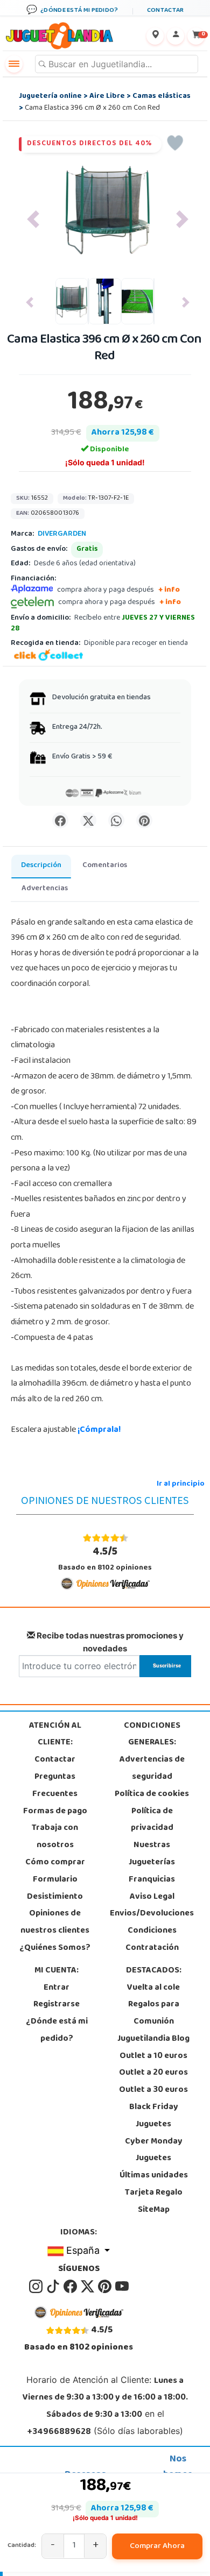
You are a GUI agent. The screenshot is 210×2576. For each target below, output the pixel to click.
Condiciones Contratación (152, 1940)
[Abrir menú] (14, 64)
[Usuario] (176, 36)
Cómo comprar (55, 1863)
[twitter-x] (88, 2287)
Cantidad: (22, 2546)
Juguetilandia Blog (153, 2039)
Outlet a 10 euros (153, 2056)
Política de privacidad (152, 1820)
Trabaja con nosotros (55, 1837)
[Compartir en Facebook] (60, 820)
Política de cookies (152, 1794)
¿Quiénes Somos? (55, 1948)
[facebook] (71, 2287)
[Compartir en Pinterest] (144, 820)
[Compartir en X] (88, 820)
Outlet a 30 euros (153, 2090)
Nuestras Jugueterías (152, 1854)
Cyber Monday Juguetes (154, 2151)
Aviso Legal (152, 1897)
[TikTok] (54, 2287)
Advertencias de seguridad (152, 1769)
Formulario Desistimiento (55, 1889)
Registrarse (57, 2005)
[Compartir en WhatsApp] (116, 820)
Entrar (57, 1988)
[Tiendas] (155, 36)
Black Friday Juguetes (154, 2116)
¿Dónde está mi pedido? (57, 2031)
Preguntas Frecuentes (55, 1786)
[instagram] (37, 2287)
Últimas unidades (154, 2176)
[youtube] (122, 2287)
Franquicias (152, 1880)
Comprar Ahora (157, 2546)
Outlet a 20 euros (153, 2073)
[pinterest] (106, 2287)
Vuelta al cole (153, 1988)
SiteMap (154, 2210)
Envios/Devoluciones (152, 1914)
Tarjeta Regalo (154, 2193)
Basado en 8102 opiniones (105, 1559)
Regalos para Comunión (154, 2013)
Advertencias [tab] (45, 889)
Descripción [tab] (41, 866)
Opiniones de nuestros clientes (55, 1922)
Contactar (55, 1760)
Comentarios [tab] (105, 866)
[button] (33, 219)
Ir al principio (181, 1484)
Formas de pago (55, 1812)
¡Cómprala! (99, 1430)
